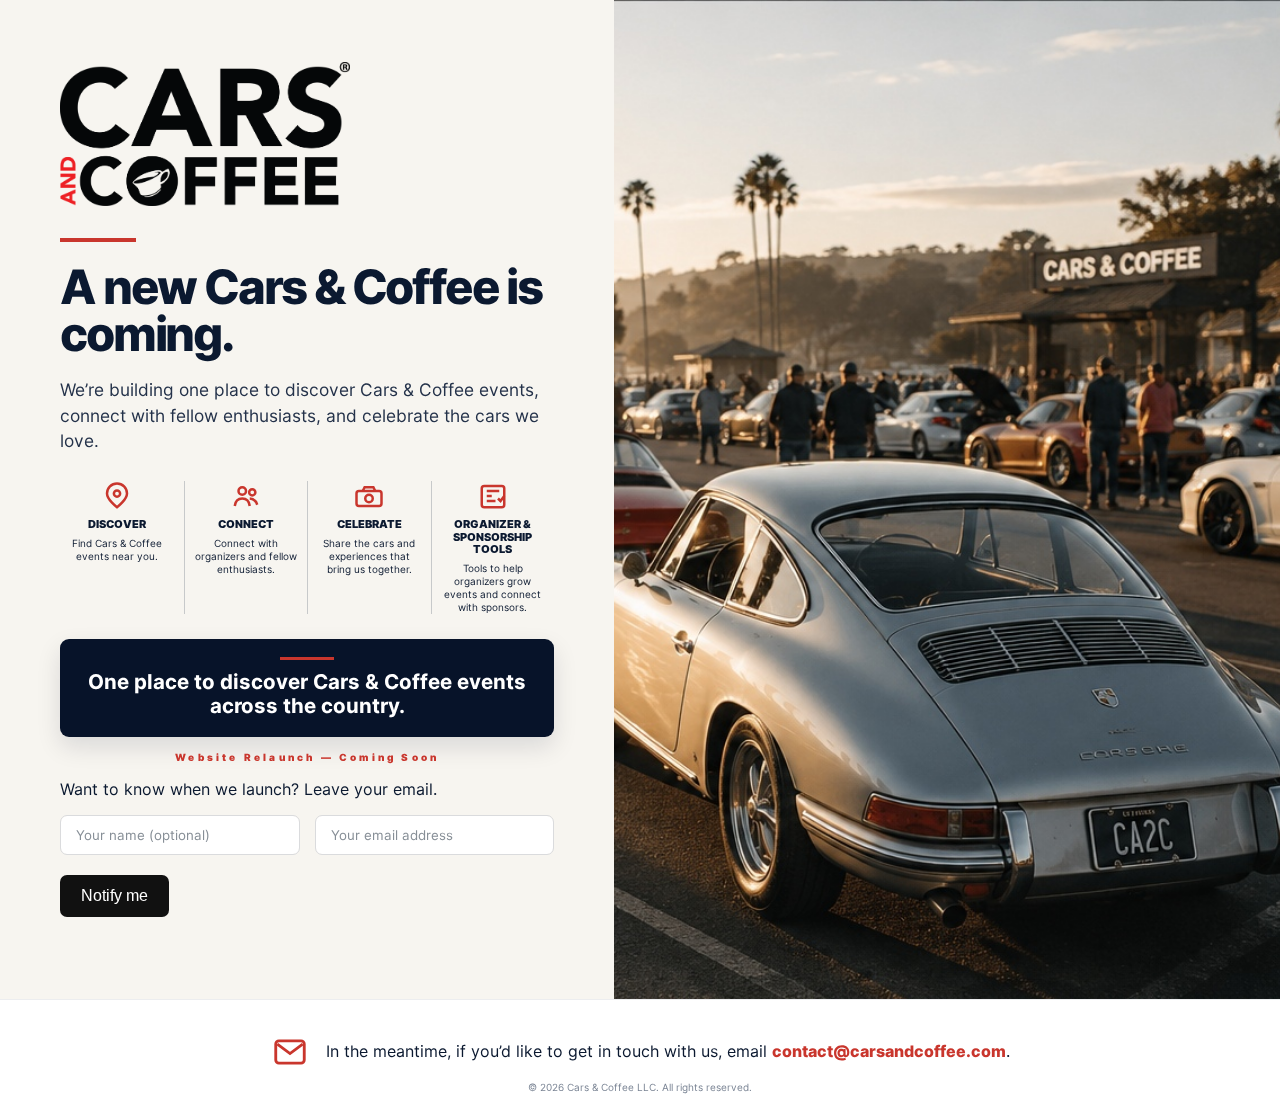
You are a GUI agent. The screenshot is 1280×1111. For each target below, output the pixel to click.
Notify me (114, 895)
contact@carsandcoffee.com (889, 1051)
